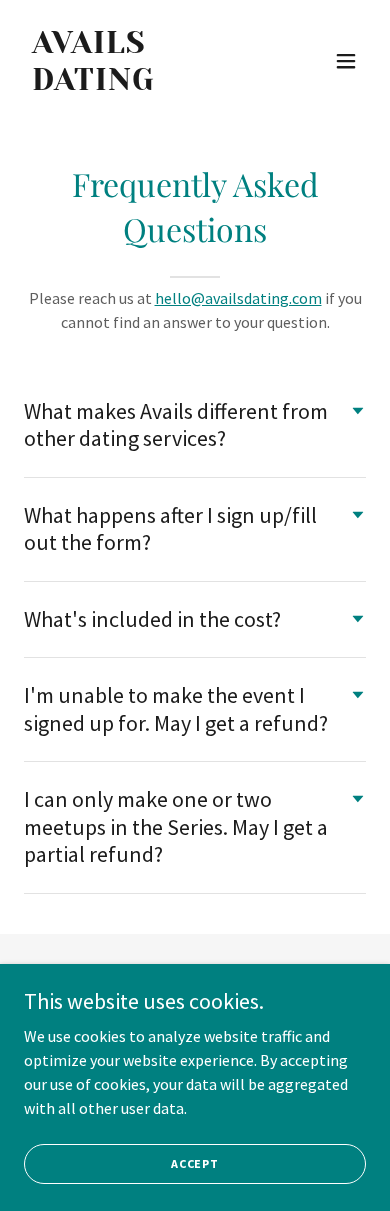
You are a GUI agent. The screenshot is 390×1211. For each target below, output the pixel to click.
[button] (346, 61)
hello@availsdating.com (238, 298)
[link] (143, 84)
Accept (195, 1163)
